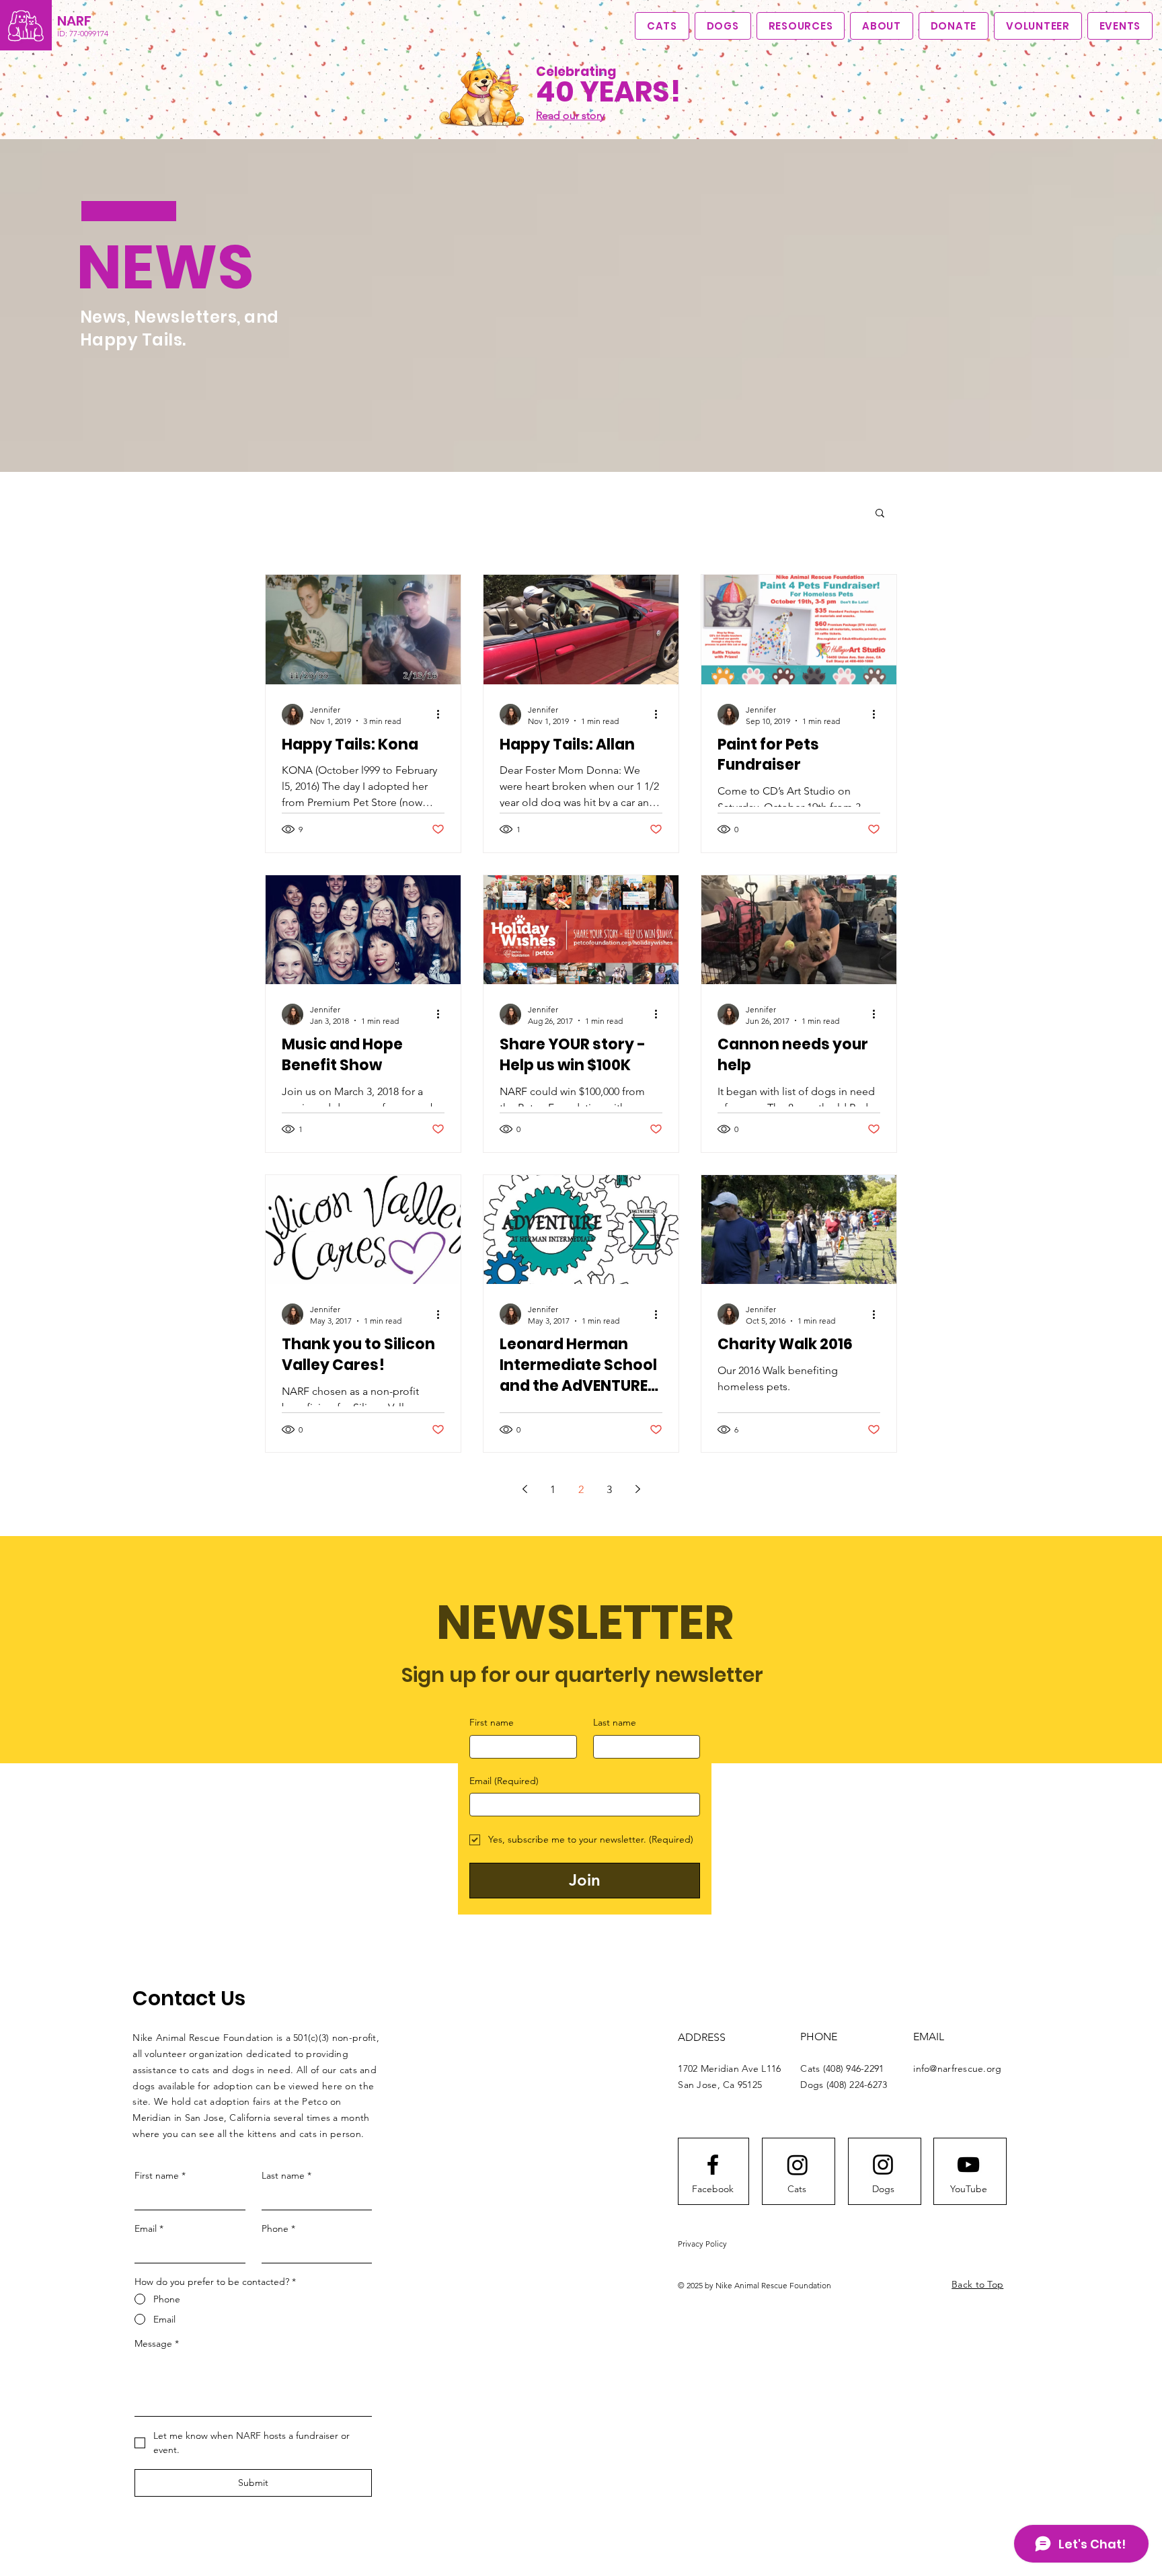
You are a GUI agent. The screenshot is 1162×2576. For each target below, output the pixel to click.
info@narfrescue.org (957, 2068)
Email (504, 1781)
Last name (615, 1722)
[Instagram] (798, 2165)
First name (492, 1722)
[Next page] (637, 1489)
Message (157, 2343)
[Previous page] (525, 1489)
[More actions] (442, 715)
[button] (882, 26)
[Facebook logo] (713, 2165)
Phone (278, 2228)
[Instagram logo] (883, 2165)
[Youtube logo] (968, 2165)
